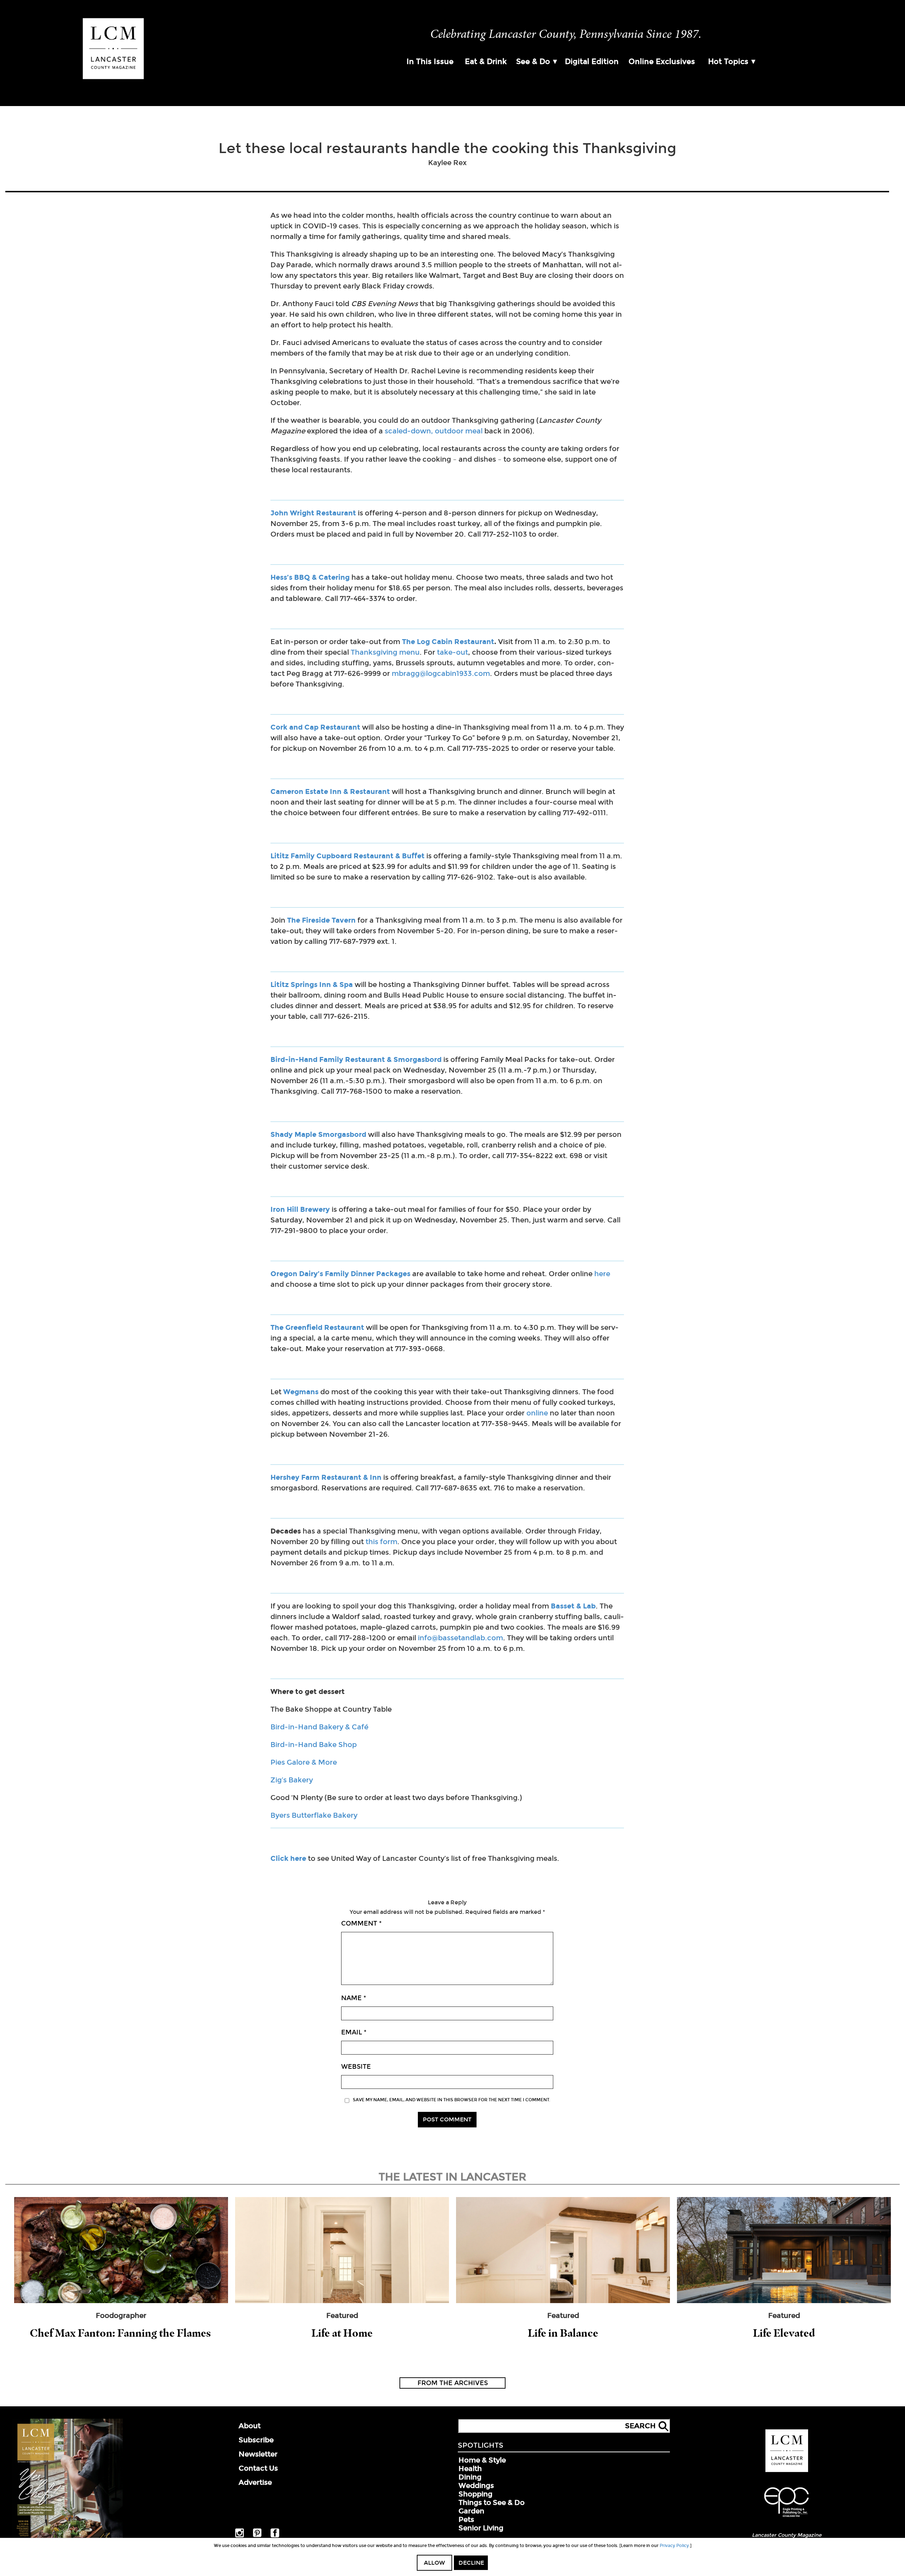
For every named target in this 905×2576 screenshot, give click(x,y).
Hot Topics (728, 62)
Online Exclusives (662, 62)
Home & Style (482, 2460)
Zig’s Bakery (292, 1780)
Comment (361, 1923)
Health (470, 2469)
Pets (466, 2519)
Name (354, 1998)
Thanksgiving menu (385, 652)
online (537, 1413)
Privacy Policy (674, 2546)
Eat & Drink (486, 62)
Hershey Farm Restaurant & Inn (326, 1477)
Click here (288, 1858)
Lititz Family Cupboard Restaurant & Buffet (348, 856)
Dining (470, 2477)
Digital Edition (592, 62)
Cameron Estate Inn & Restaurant (330, 792)
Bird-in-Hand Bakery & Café (319, 1727)
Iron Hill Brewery (300, 1209)
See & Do (533, 62)
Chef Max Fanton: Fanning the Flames (121, 2333)
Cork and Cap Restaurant (315, 727)
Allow (434, 2563)
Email (354, 2032)
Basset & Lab (573, 1606)
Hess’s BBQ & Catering (310, 577)
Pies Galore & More (304, 1762)
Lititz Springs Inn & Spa (312, 985)
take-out (452, 652)
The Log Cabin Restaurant (448, 642)
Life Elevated (784, 2333)
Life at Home (342, 2333)
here (602, 1274)
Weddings (476, 2486)
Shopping (475, 2494)
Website (356, 2067)
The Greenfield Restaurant (317, 1327)
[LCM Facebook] (275, 2536)
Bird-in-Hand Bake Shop (314, 1745)
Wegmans (301, 1392)
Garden (471, 2511)
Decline (471, 2563)
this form (381, 1542)
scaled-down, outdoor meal (433, 431)
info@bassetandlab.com (460, 1638)
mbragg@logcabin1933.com (441, 673)
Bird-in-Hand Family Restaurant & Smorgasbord (356, 1059)
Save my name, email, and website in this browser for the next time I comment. (451, 2100)
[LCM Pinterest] (257, 2536)
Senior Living (481, 2528)
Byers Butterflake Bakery (314, 1815)
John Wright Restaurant (313, 513)
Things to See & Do (492, 2502)
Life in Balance (563, 2333)
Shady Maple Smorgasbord (318, 1134)
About (250, 2426)
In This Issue (430, 62)
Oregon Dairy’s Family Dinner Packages (340, 1274)
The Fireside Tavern (321, 920)
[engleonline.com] (787, 2518)
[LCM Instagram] (240, 2536)
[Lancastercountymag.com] (787, 2471)
